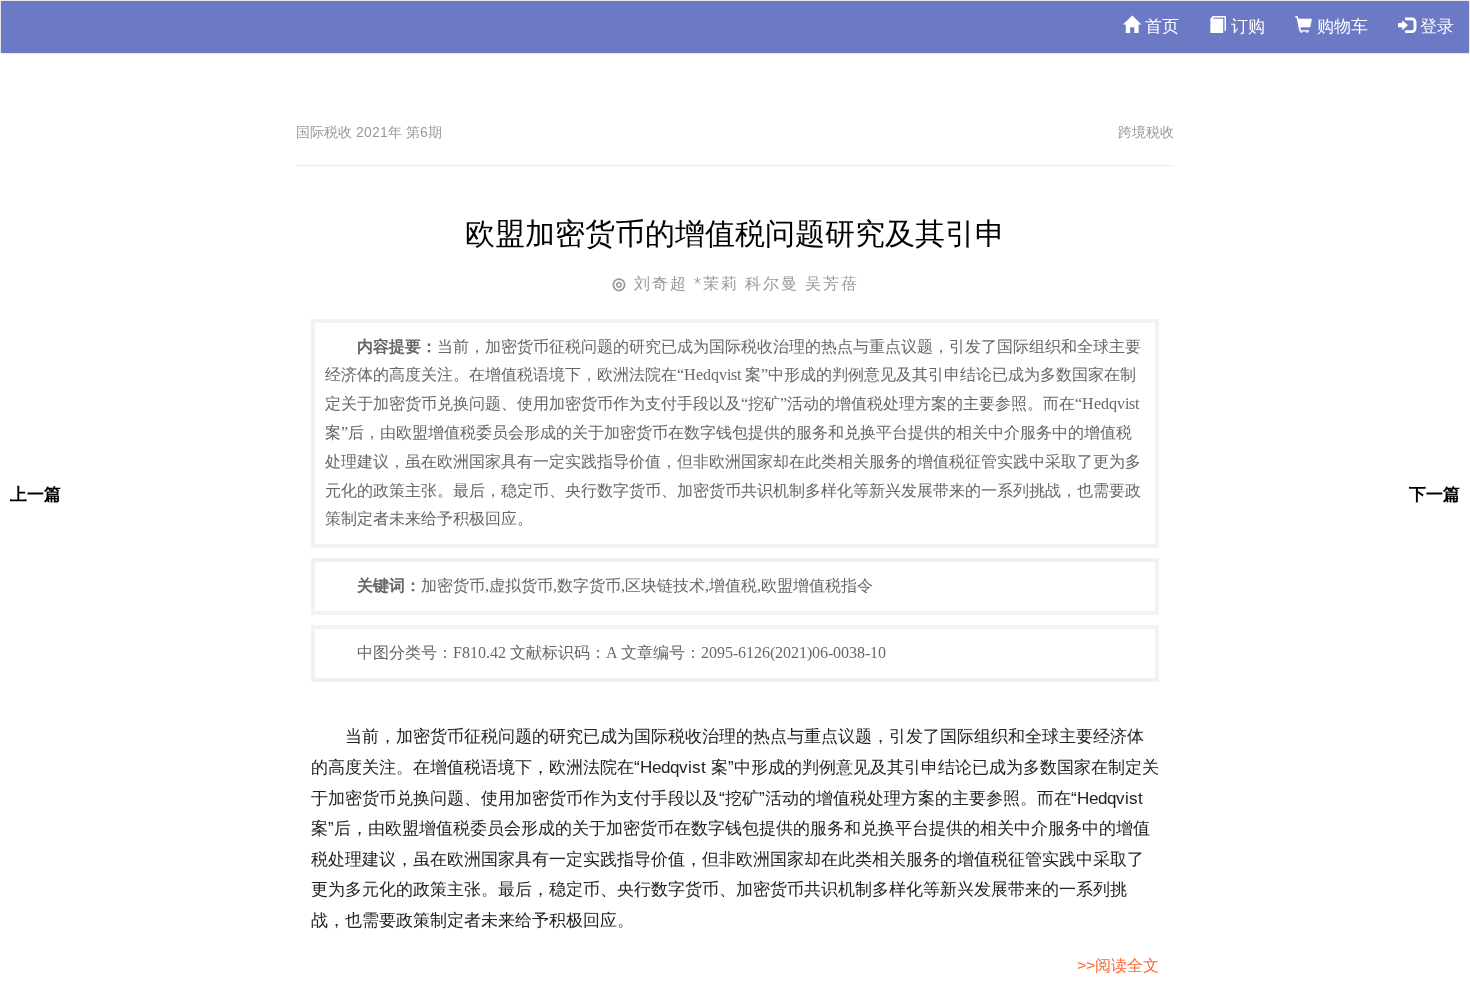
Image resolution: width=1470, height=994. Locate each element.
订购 (1245, 26)
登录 (1434, 26)
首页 (1159, 26)
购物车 (1340, 26)
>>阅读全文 (1118, 965)
